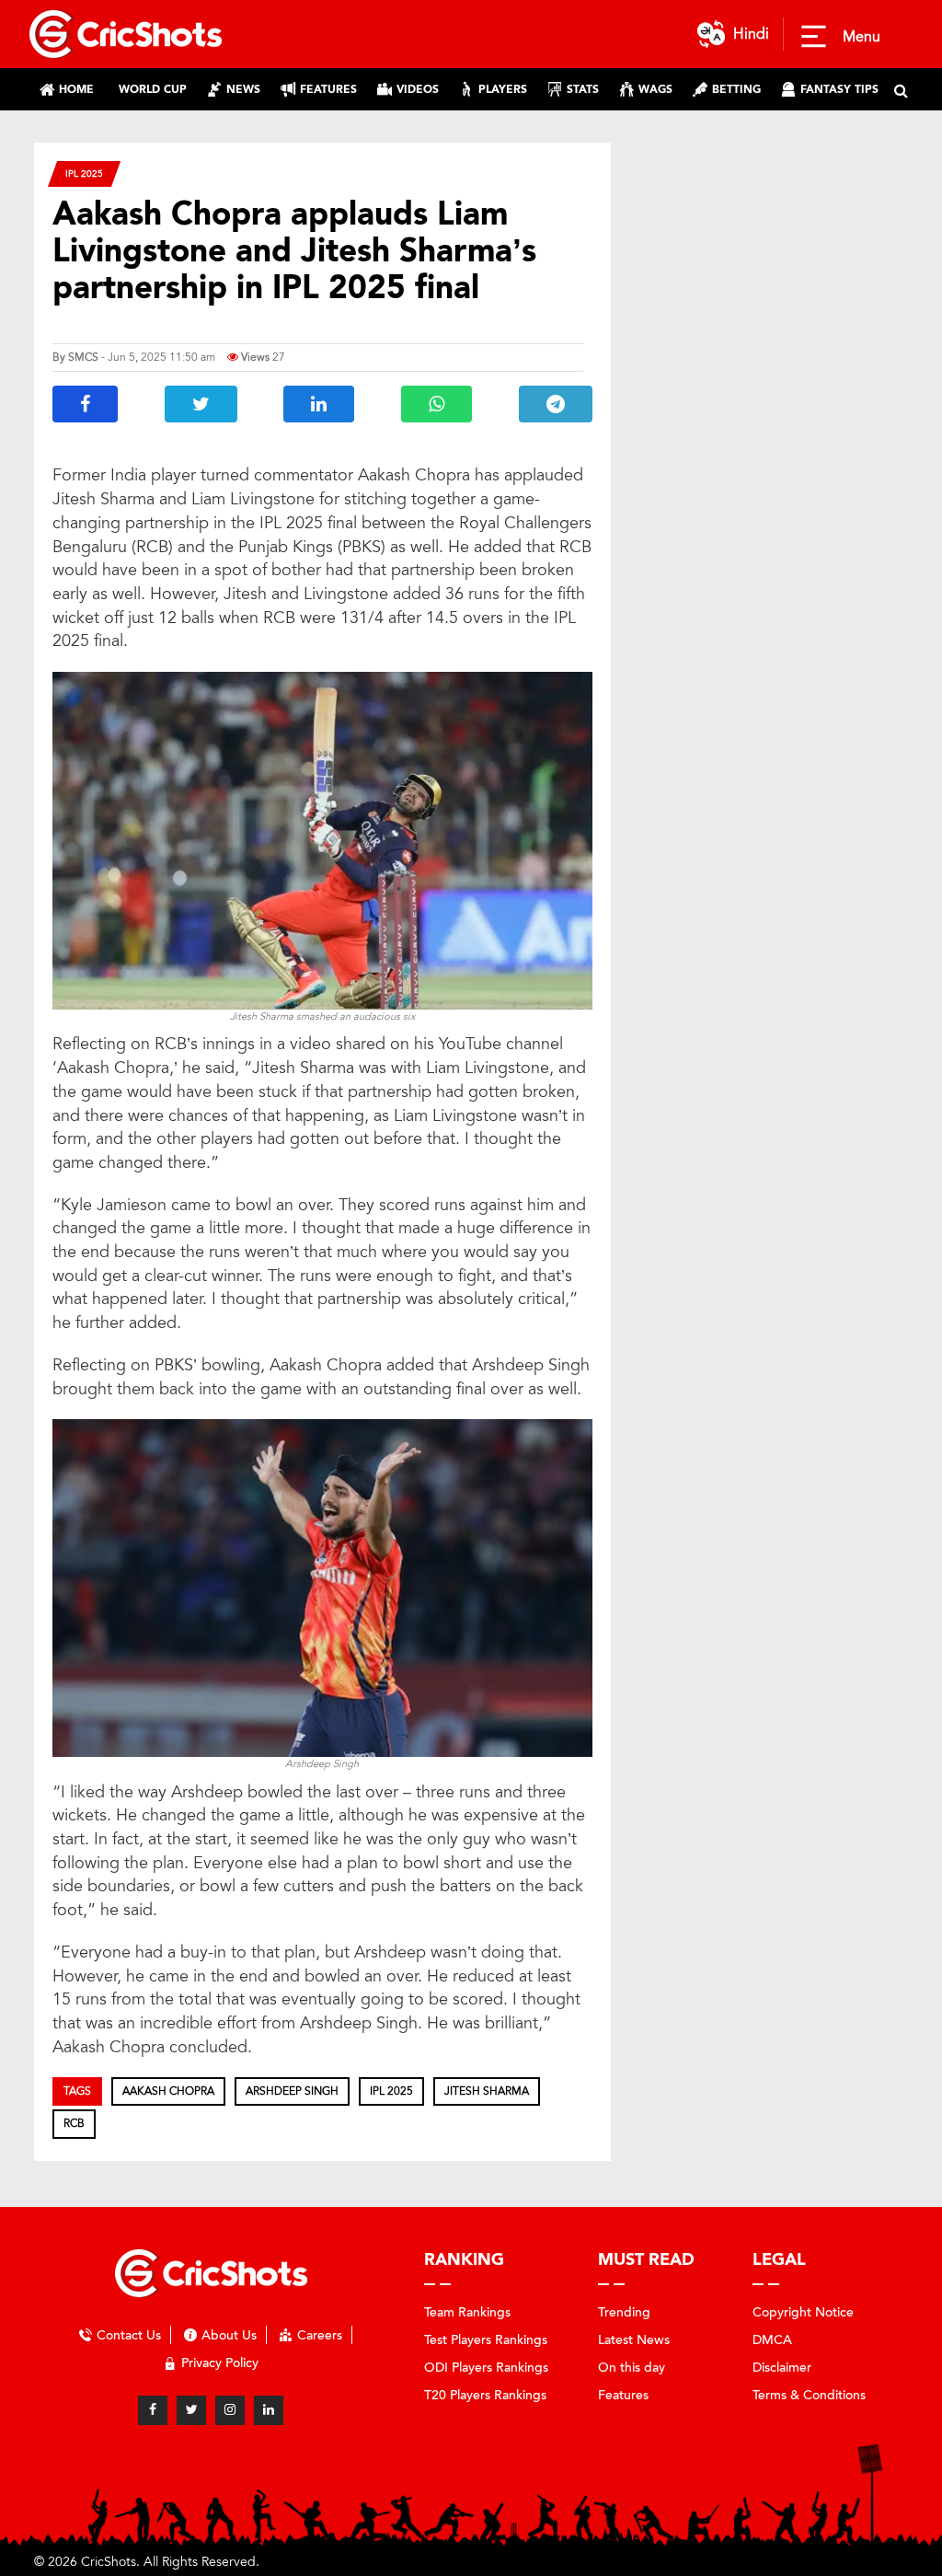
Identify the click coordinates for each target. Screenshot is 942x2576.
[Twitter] (191, 2410)
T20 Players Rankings (485, 2395)
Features (623, 2395)
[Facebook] (153, 2410)
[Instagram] (230, 2410)
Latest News (634, 2340)
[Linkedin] (269, 2410)
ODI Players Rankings (486, 2368)
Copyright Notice (803, 2312)
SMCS (83, 357)
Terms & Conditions (809, 2395)
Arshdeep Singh (292, 2091)
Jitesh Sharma (487, 2091)
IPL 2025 (84, 173)
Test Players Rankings (486, 2340)
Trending (624, 2312)
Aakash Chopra (168, 2091)
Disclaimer (782, 2368)
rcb (74, 2123)
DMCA (772, 2340)
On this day (632, 2368)
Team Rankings (467, 2312)
